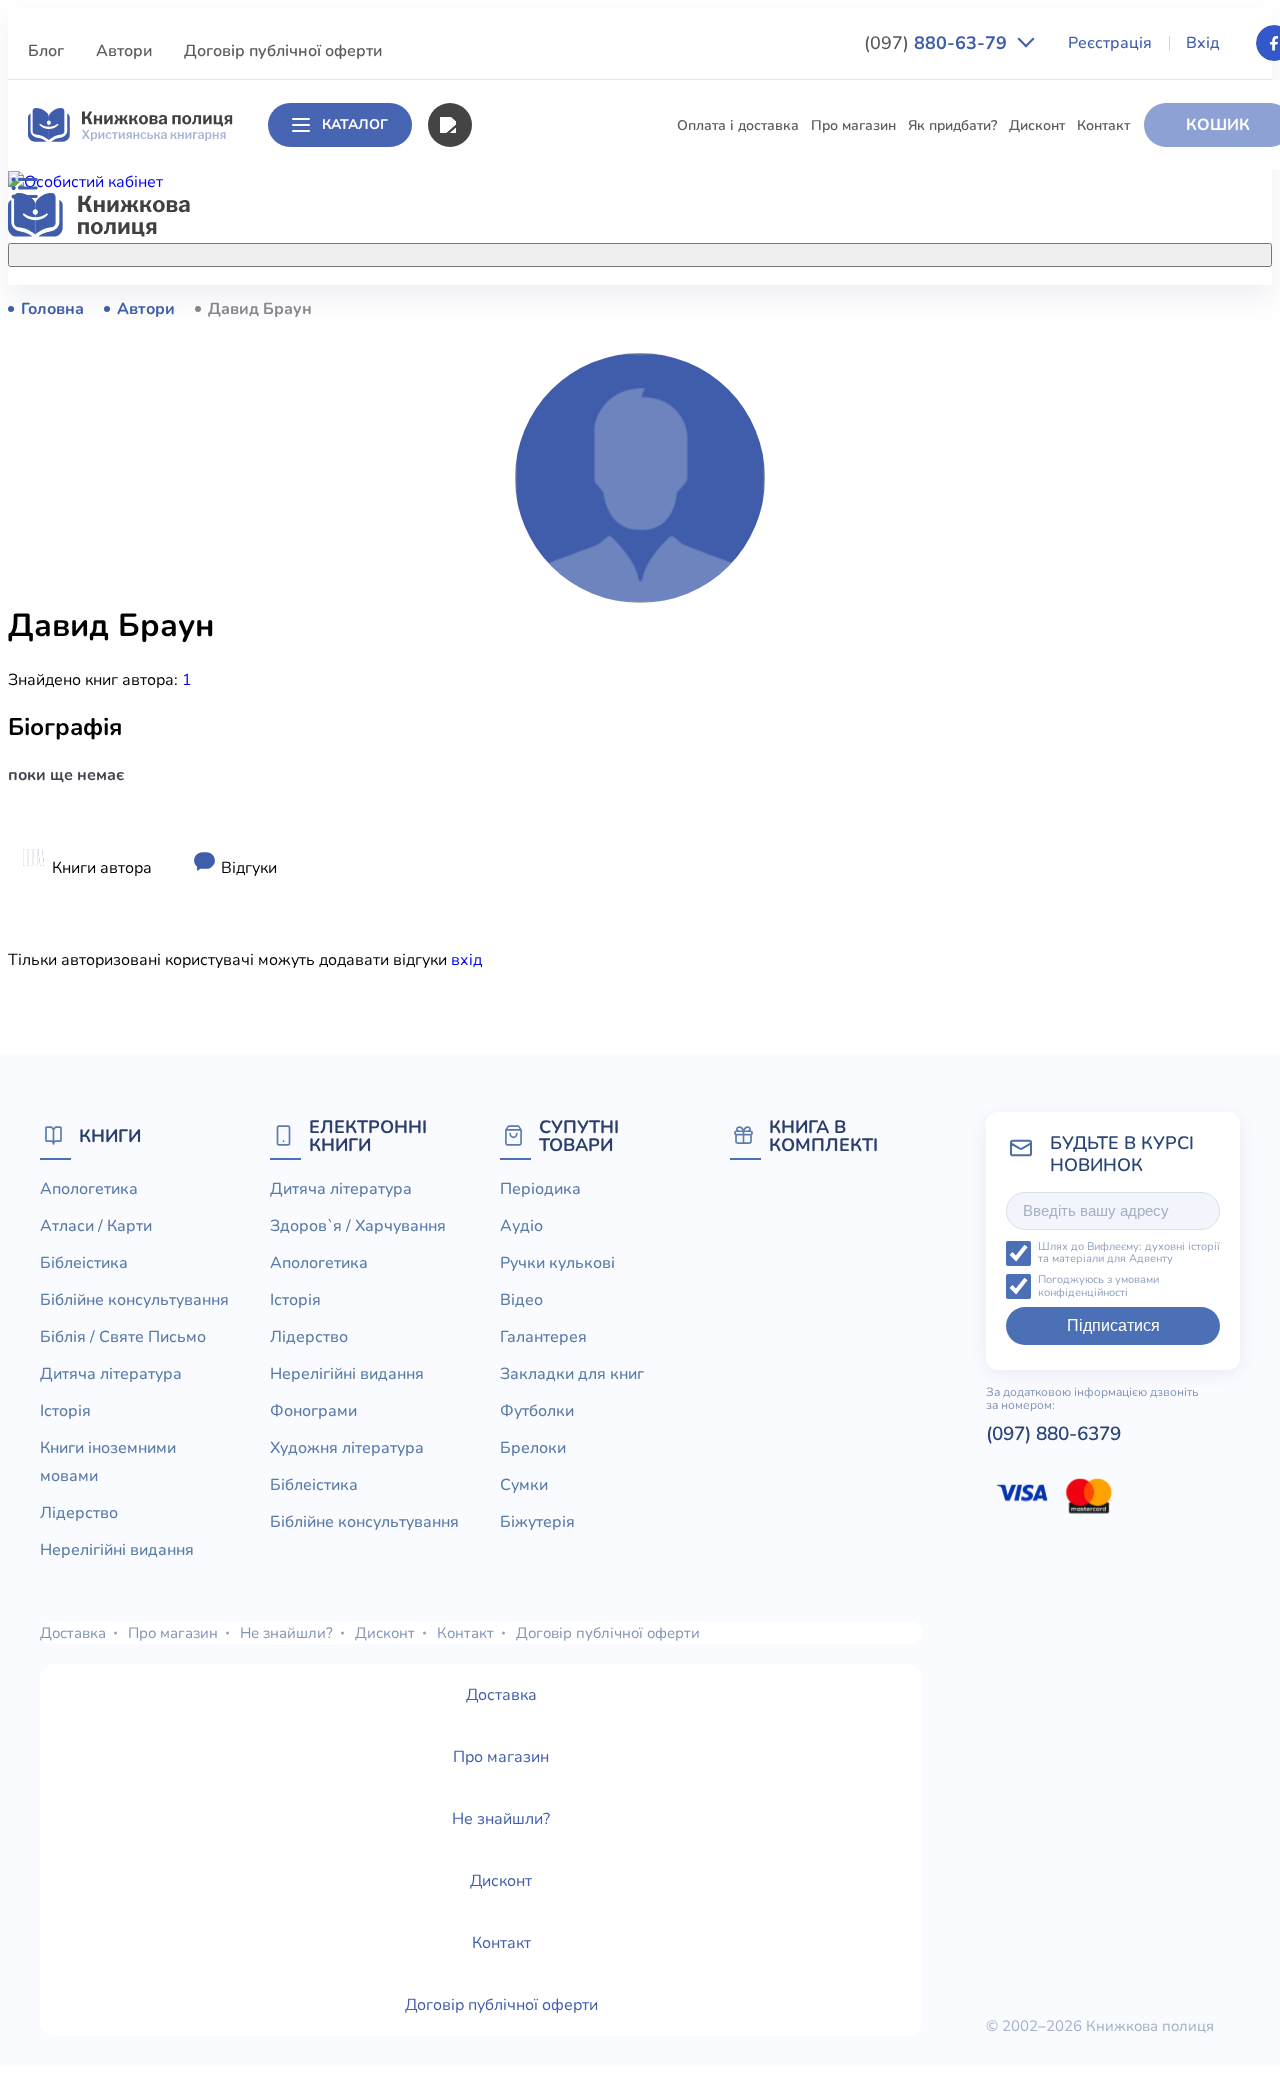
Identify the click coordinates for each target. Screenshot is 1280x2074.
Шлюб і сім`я (440, 826)
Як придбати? (952, 125)
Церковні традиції (456, 678)
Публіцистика (442, 752)
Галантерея (543, 1337)
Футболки (537, 1411)
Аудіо (521, 1226)
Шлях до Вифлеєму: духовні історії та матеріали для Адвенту (1129, 1253)
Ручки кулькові (557, 1263)
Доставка (73, 1633)
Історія (420, 530)
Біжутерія (537, 1522)
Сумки (524, 1485)
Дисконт (1037, 125)
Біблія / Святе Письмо (470, 456)
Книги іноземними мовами (484, 567)
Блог (46, 51)
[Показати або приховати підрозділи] (646, 251)
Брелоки (533, 1448)
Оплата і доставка (738, 125)
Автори (124, 51)
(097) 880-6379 (1053, 1434)
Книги (110, 1135)
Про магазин (853, 125)
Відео (521, 1300)
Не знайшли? (286, 1633)
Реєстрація (1110, 43)
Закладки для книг (572, 1374)
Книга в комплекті (823, 1135)
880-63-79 (938, 43)
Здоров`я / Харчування (475, 863)
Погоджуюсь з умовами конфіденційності (1098, 1286)
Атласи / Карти (447, 345)
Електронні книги (368, 1135)
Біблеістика (435, 382)
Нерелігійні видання (465, 641)
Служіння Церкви (456, 715)
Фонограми (313, 1411)
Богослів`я (433, 789)
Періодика (540, 1189)
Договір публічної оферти (283, 51)
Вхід (1203, 43)
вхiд (466, 960)
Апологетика (440, 308)
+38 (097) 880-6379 (1058, 309)
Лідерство (431, 604)
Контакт (1103, 125)
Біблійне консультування (480, 419)
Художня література (347, 1448)
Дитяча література (459, 493)
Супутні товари (579, 1135)
